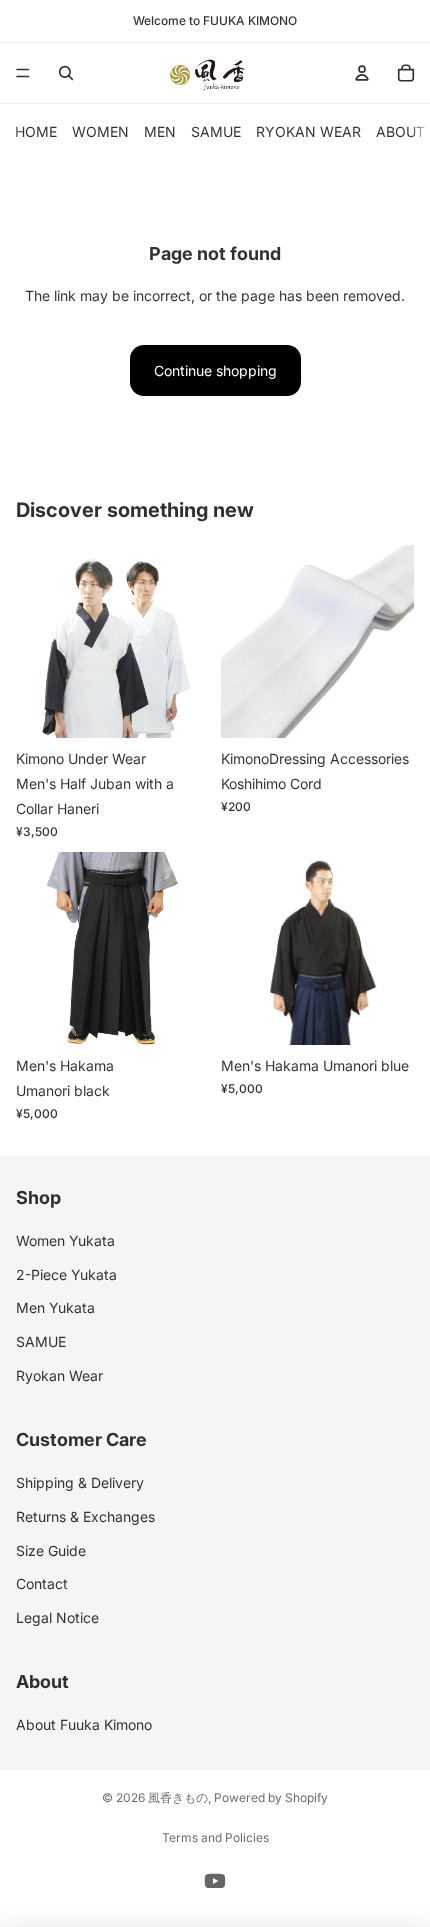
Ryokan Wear (59, 1374)
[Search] (66, 73)
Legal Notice (57, 1616)
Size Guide (51, 1549)
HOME (36, 131)
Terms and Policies (215, 1837)
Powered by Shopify (271, 1797)
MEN (160, 131)
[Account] (362, 73)
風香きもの (178, 1797)
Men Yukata (55, 1307)
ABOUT (400, 131)
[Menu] (23, 73)
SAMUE (216, 131)
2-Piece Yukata (66, 1273)
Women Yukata (65, 1240)
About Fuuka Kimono (84, 1724)
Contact (42, 1583)
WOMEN (100, 131)
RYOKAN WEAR (308, 131)
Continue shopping (215, 370)
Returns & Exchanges (85, 1515)
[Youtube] (215, 1881)
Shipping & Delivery (80, 1482)
